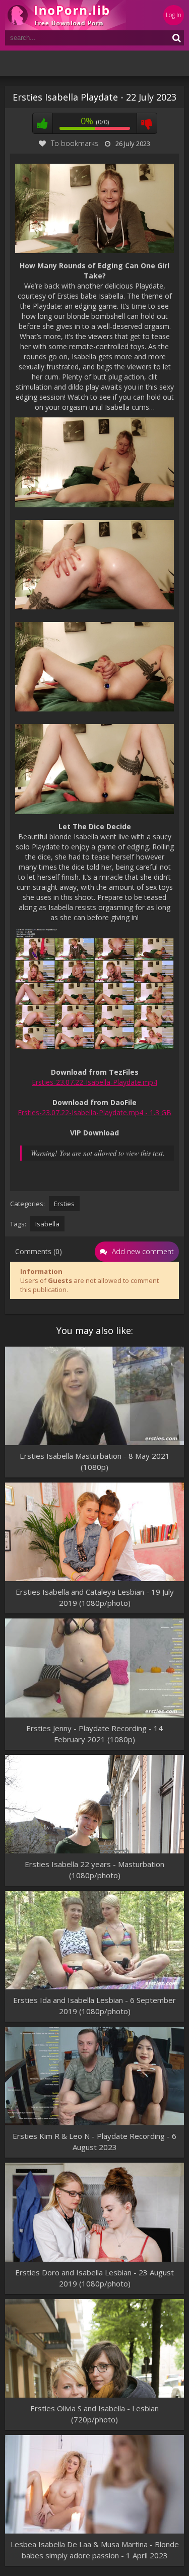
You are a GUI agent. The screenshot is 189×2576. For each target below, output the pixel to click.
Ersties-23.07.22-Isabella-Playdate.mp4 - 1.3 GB (94, 1112)
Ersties (64, 1204)
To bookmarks (75, 143)
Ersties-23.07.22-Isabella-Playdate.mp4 (94, 1082)
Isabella (47, 1224)
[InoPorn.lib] (66, 15)
